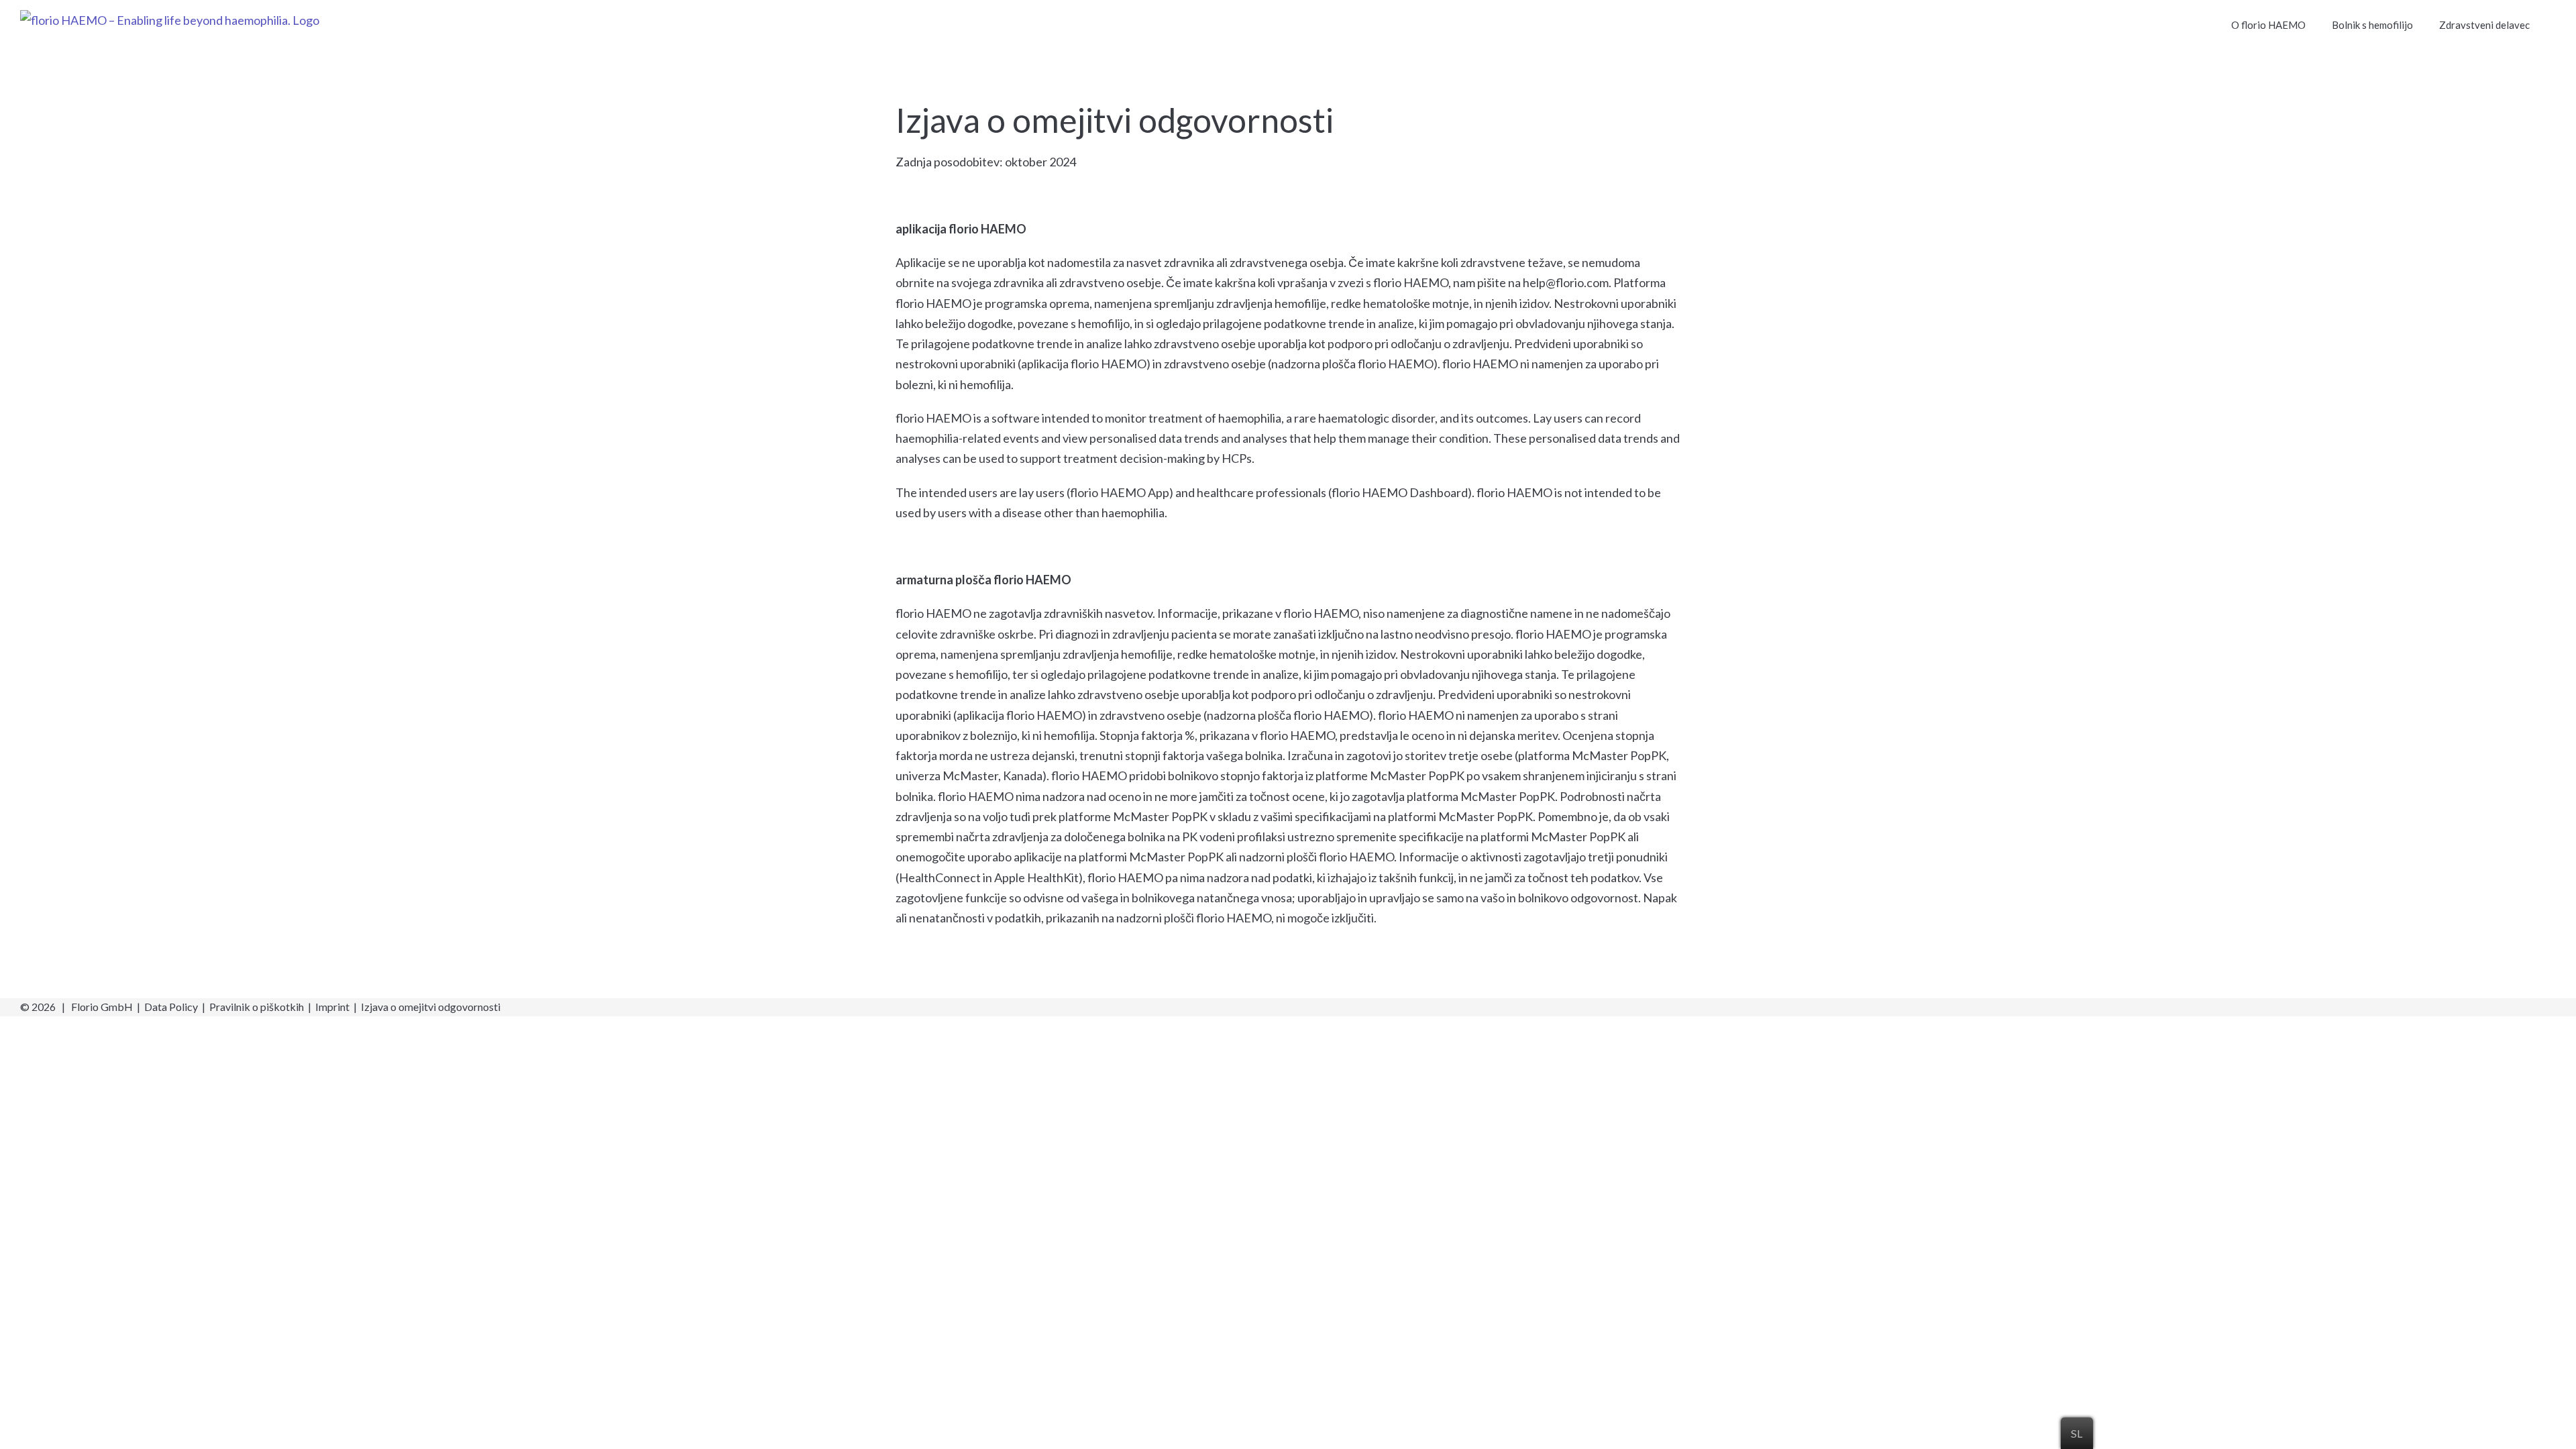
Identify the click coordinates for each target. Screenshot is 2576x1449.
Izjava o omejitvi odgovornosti (431, 1007)
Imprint (332, 1007)
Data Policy (171, 1007)
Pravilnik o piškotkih (257, 1007)
